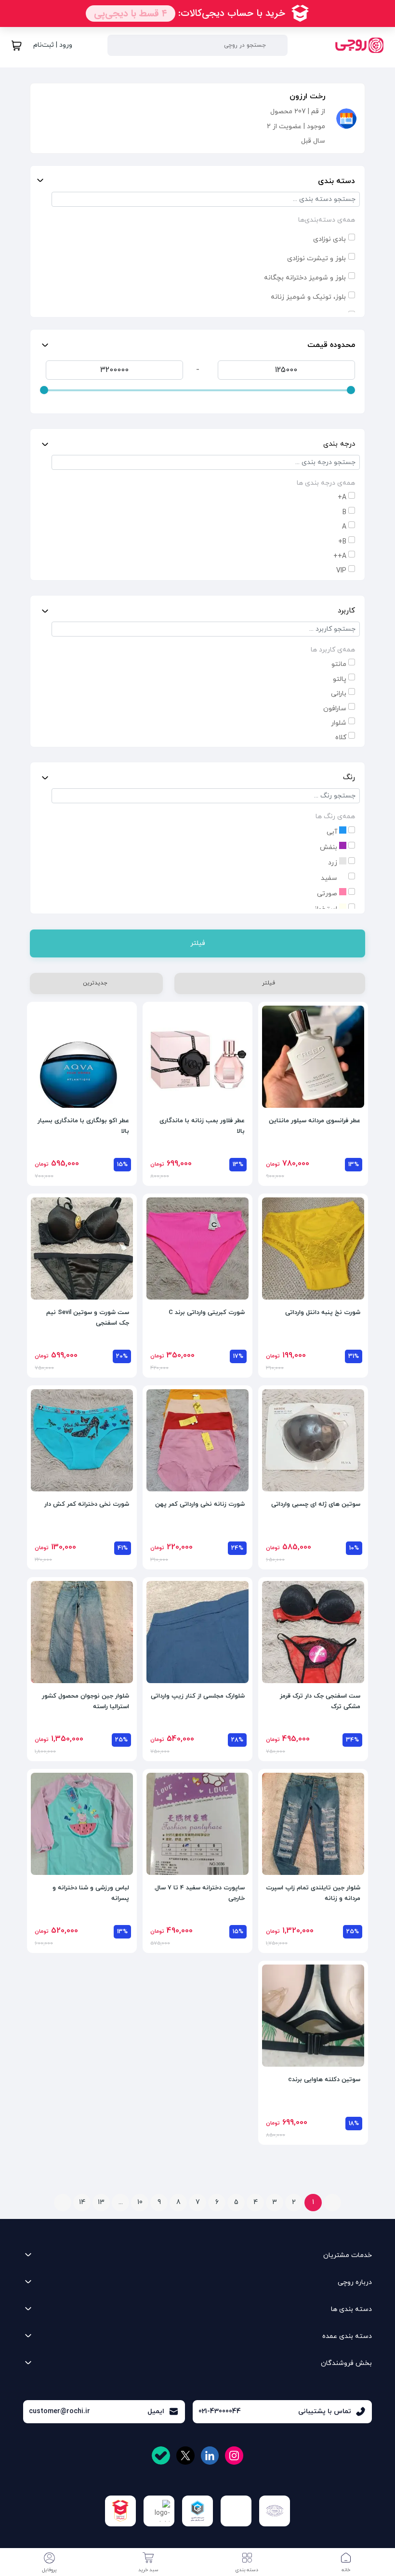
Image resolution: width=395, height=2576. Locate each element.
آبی (333, 832)
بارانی (339, 694)
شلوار (339, 723)
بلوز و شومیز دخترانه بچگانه (305, 278)
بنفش (329, 847)
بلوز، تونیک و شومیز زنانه (308, 297)
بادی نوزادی (329, 239)
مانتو (339, 664)
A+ (342, 498)
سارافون (335, 709)
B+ (342, 542)
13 (101, 2202)
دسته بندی (336, 181)
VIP (341, 571)
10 (140, 2202)
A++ (340, 556)
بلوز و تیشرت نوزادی (316, 259)
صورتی (328, 894)
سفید (330, 878)
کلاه (341, 737)
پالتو (340, 679)
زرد (334, 863)
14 (82, 2202)
